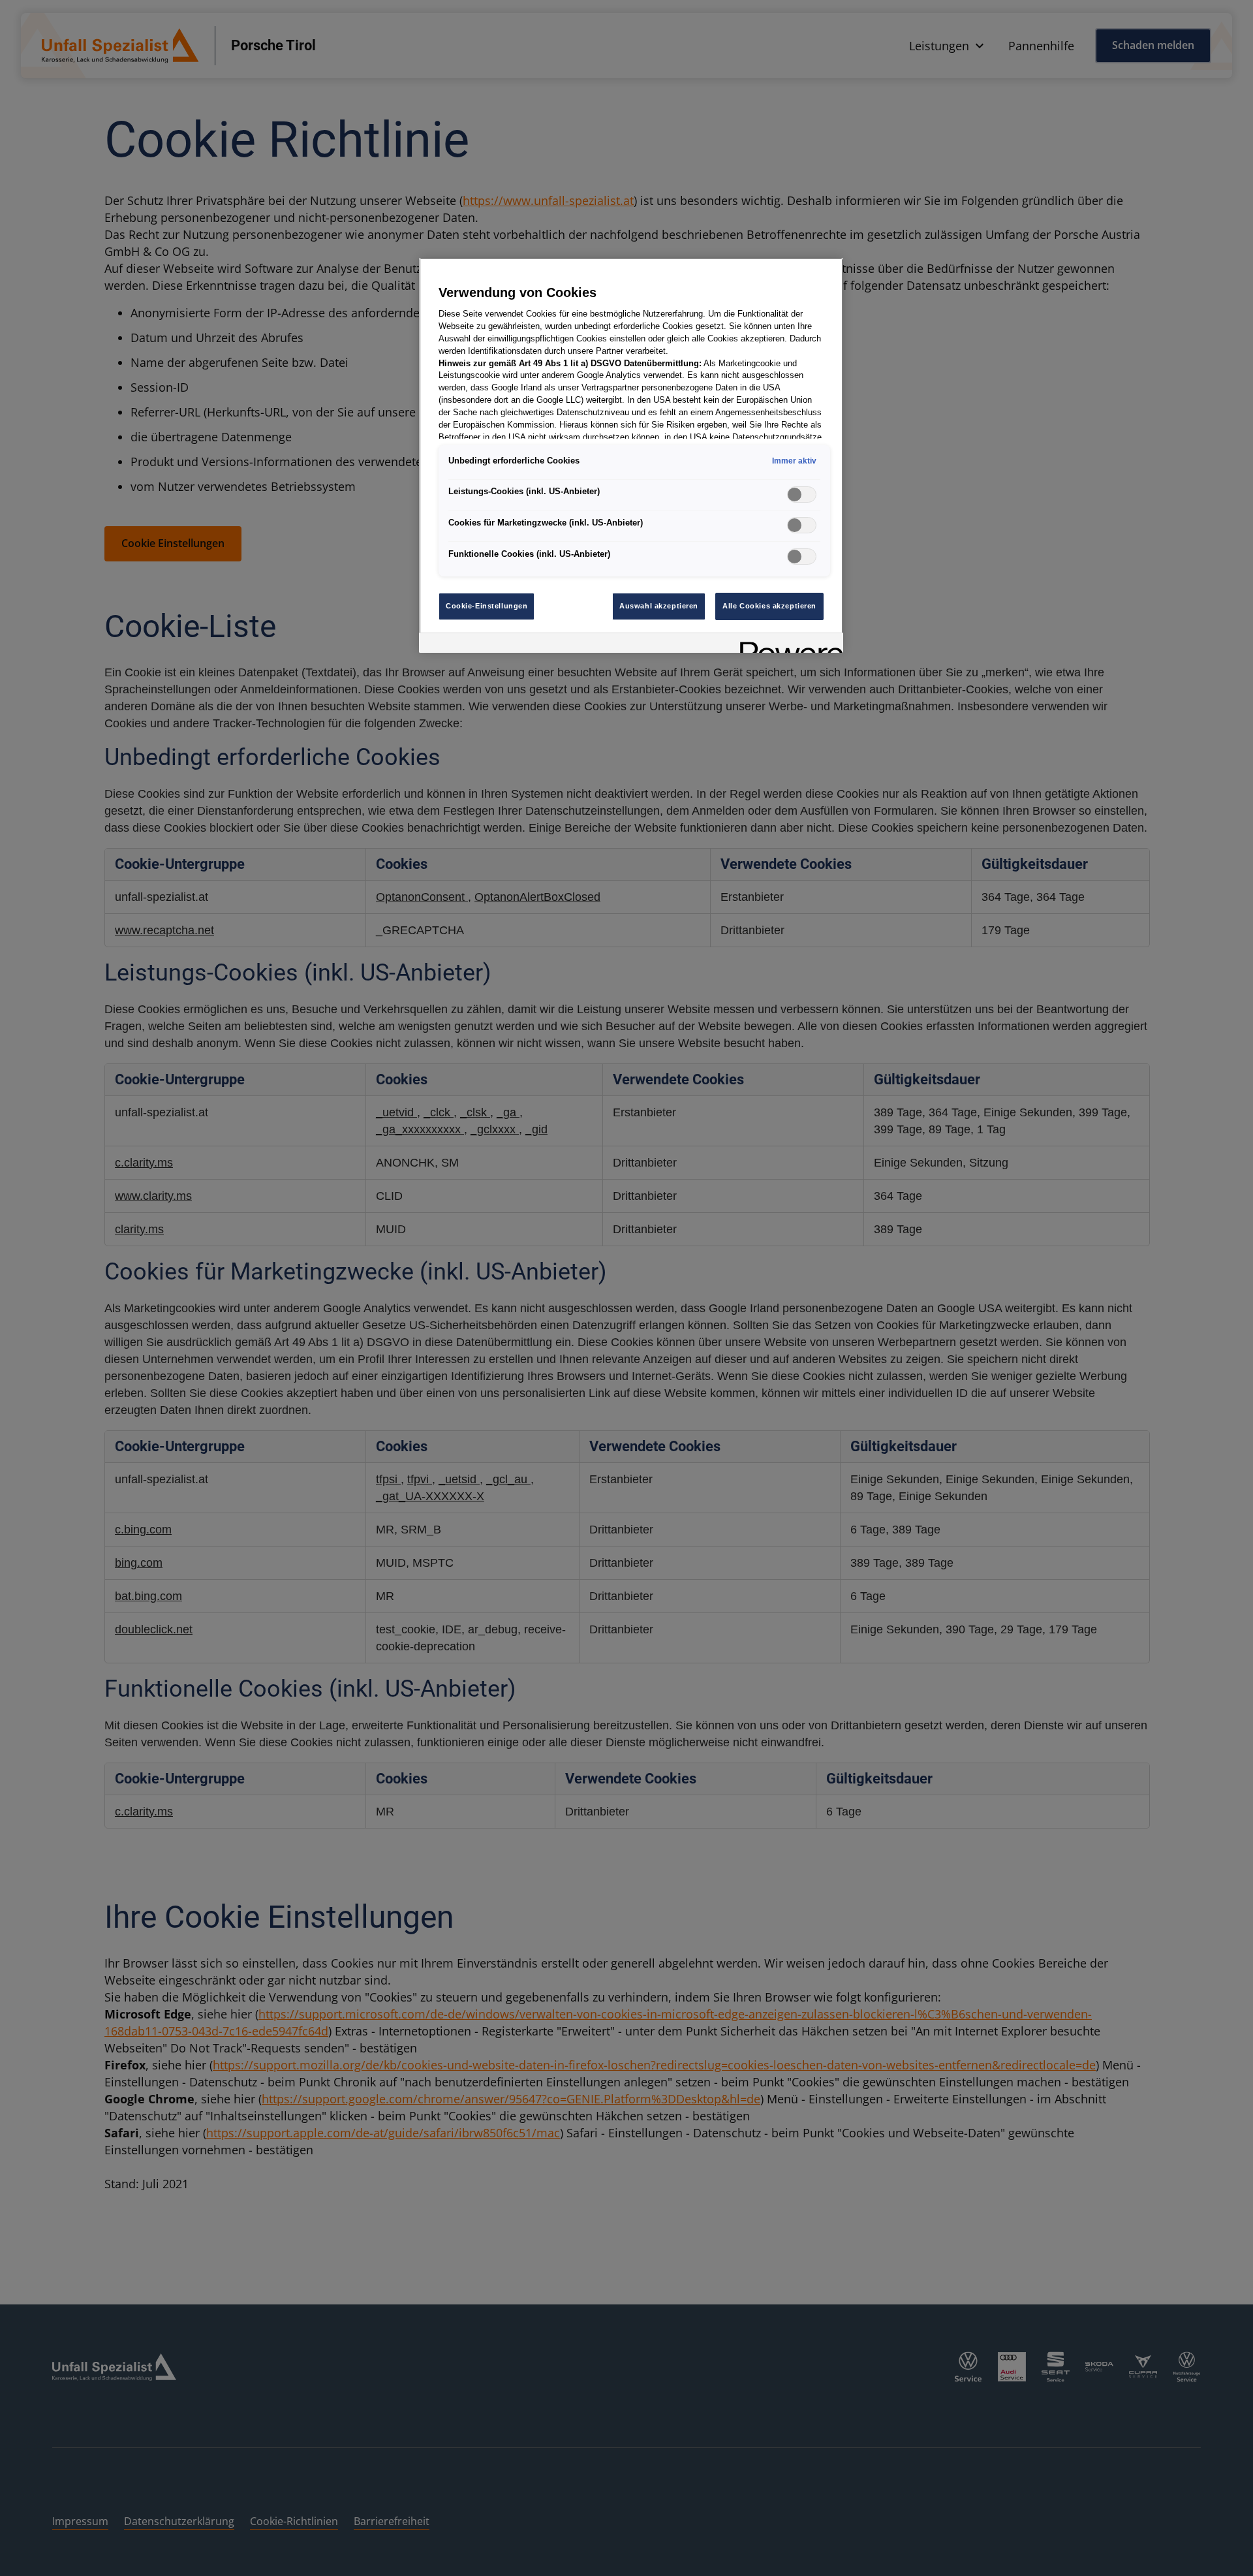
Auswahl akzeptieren (659, 606)
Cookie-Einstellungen (487, 606)
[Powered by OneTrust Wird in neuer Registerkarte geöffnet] (787, 645)
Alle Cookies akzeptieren (769, 606)
